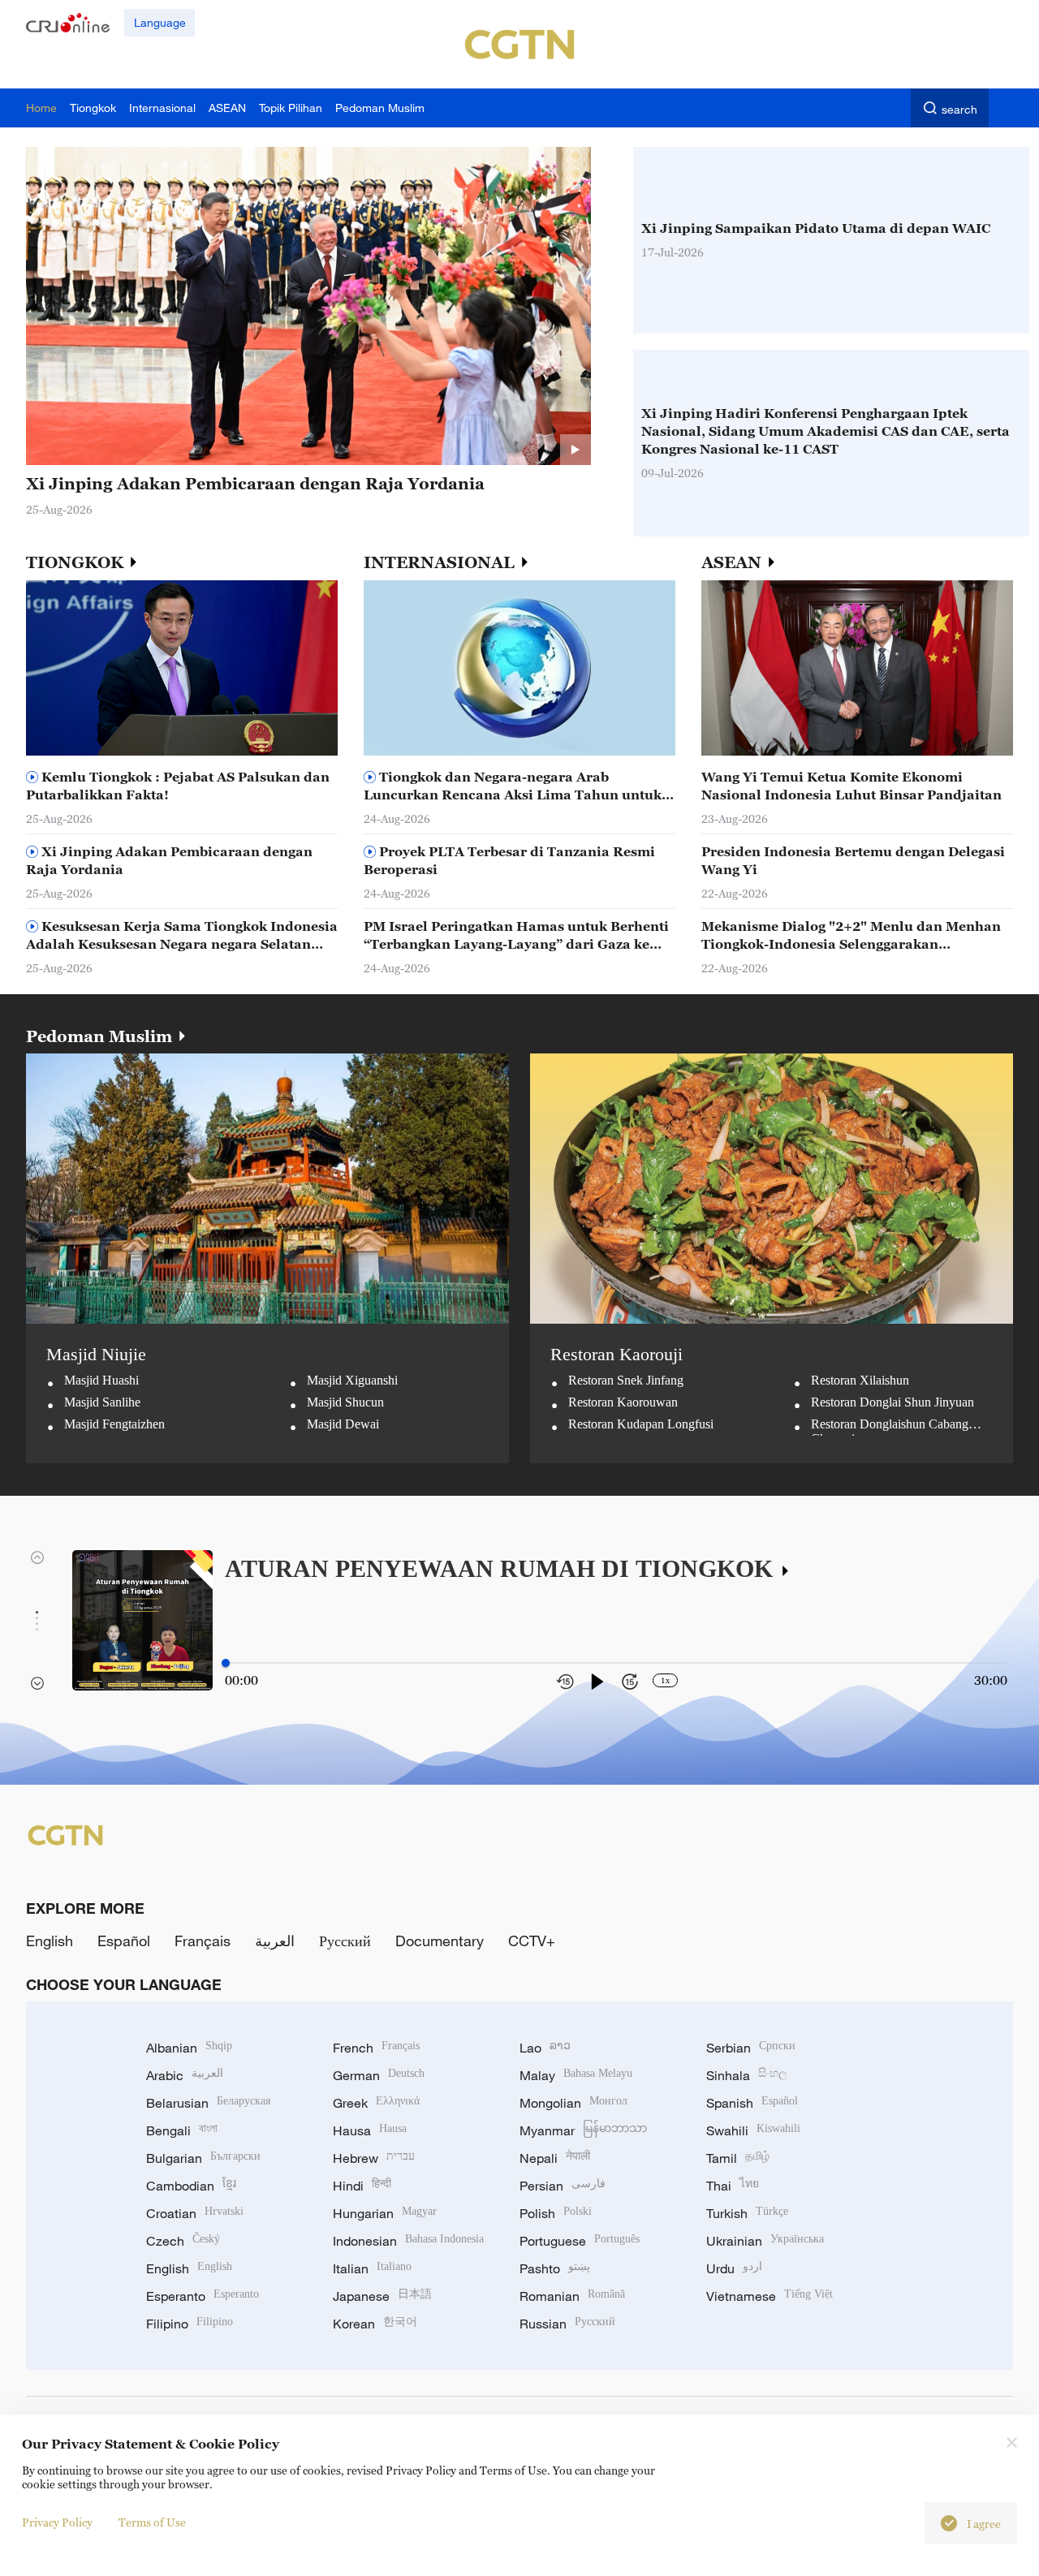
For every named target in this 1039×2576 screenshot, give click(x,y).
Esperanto (203, 2296)
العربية (275, 1941)
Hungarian (385, 2213)
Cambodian (191, 2186)
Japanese (382, 2296)
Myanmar (583, 2130)
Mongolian (573, 2103)
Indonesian (408, 2241)
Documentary (440, 1941)
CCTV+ (532, 1941)
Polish (556, 2213)
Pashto (555, 2268)
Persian (563, 2186)
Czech (183, 2241)
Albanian (189, 2048)
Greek (376, 2103)
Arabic (185, 2075)
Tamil (738, 2158)
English (50, 1941)
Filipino (190, 2324)
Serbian (751, 2048)
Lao (545, 2048)
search (959, 109)
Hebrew (374, 2158)
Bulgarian (203, 2158)
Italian (372, 2268)
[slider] (226, 1663)
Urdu (734, 2268)
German (379, 2075)
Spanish (752, 2103)
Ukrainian (765, 2241)
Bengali (182, 2130)
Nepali (555, 2158)
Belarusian (208, 2103)
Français (203, 1941)
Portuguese (580, 2241)
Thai (733, 2186)
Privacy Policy (57, 2522)
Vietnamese (770, 2296)
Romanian (572, 2296)
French (376, 2048)
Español (124, 1941)
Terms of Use (152, 2522)
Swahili (753, 2130)
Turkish (747, 2213)
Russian (567, 2324)
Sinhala (747, 2075)
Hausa (370, 2130)
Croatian (195, 2213)
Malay (576, 2075)
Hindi (362, 2186)
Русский (345, 1941)
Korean (375, 2324)
